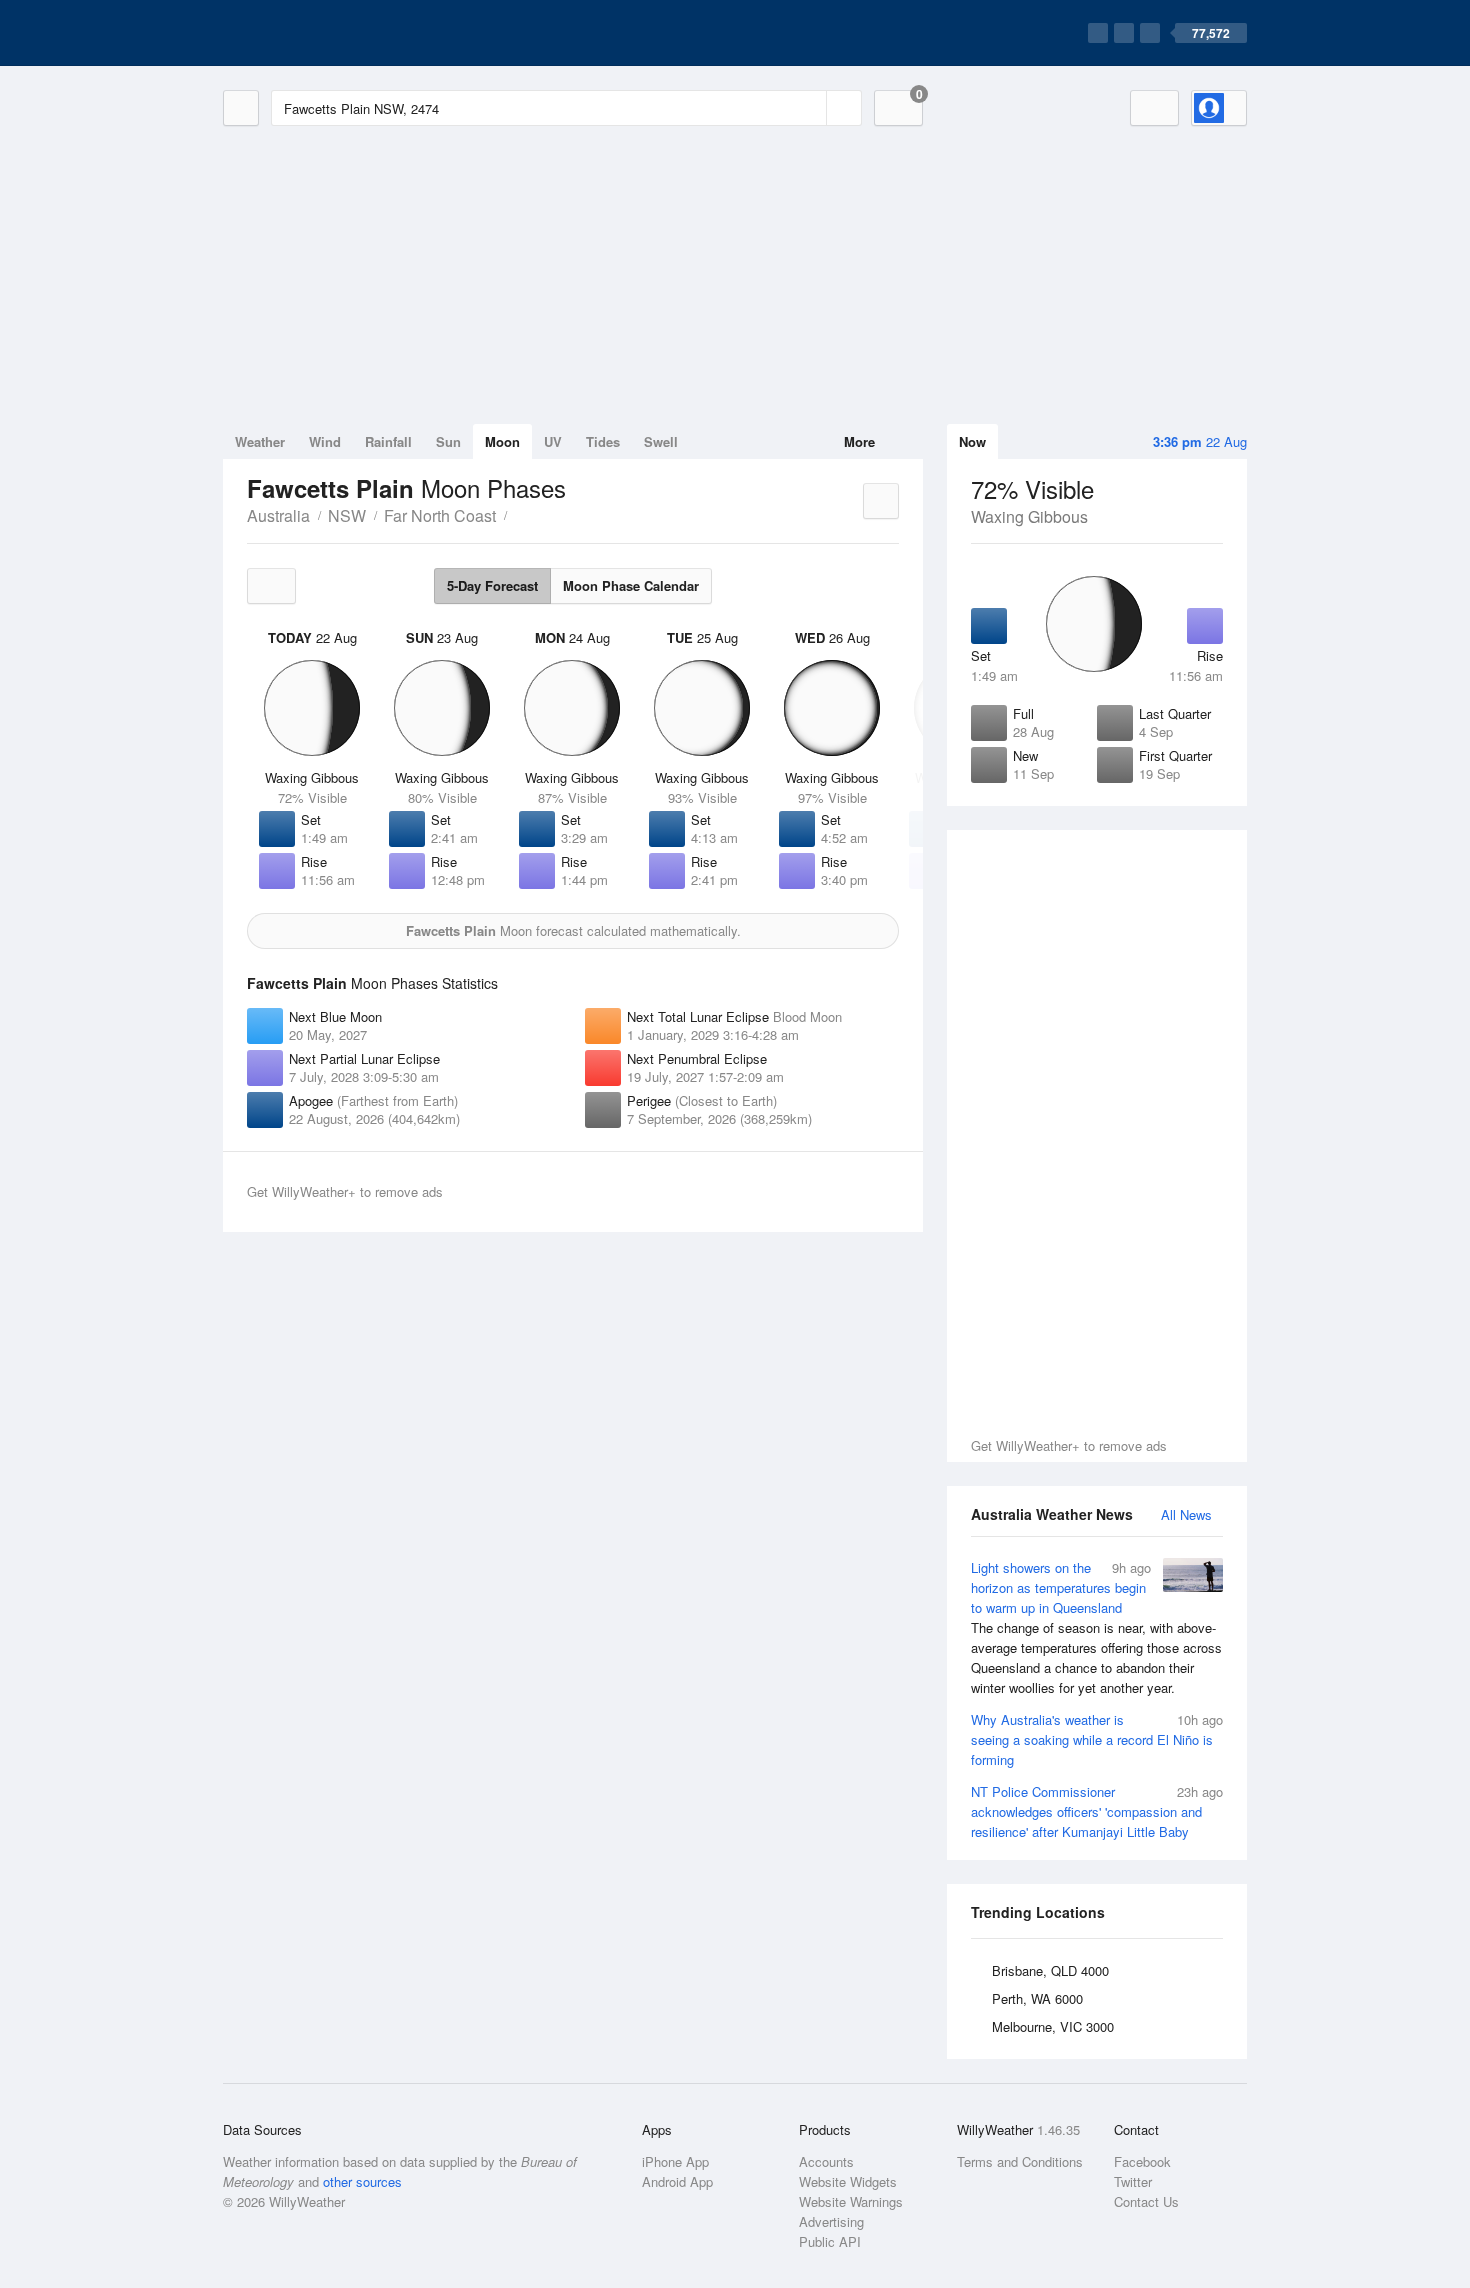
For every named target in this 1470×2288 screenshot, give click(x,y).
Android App (677, 2181)
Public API (830, 2241)
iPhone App (675, 2161)
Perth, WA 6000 (1037, 1998)
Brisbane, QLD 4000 (1050, 1970)
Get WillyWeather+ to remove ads (1069, 1445)
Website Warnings (851, 2201)
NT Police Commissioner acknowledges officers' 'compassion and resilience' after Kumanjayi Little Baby (1097, 1811)
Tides (603, 441)
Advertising (831, 2221)
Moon (502, 441)
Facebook (1142, 2161)
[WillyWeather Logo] (317, 33)
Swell (661, 441)
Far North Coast (440, 515)
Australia (278, 515)
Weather (260, 441)
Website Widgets (848, 2181)
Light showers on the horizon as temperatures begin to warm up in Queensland (1096, 1627)
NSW (347, 515)
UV (553, 441)
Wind (325, 441)
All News (1186, 1514)
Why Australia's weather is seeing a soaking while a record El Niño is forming (1097, 1739)
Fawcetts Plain (518, 514)
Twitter (1133, 2181)
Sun (448, 441)
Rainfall (388, 441)
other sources (362, 2181)
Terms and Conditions (1020, 2161)
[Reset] (809, 108)
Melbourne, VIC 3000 (1053, 2026)
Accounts (826, 2161)
